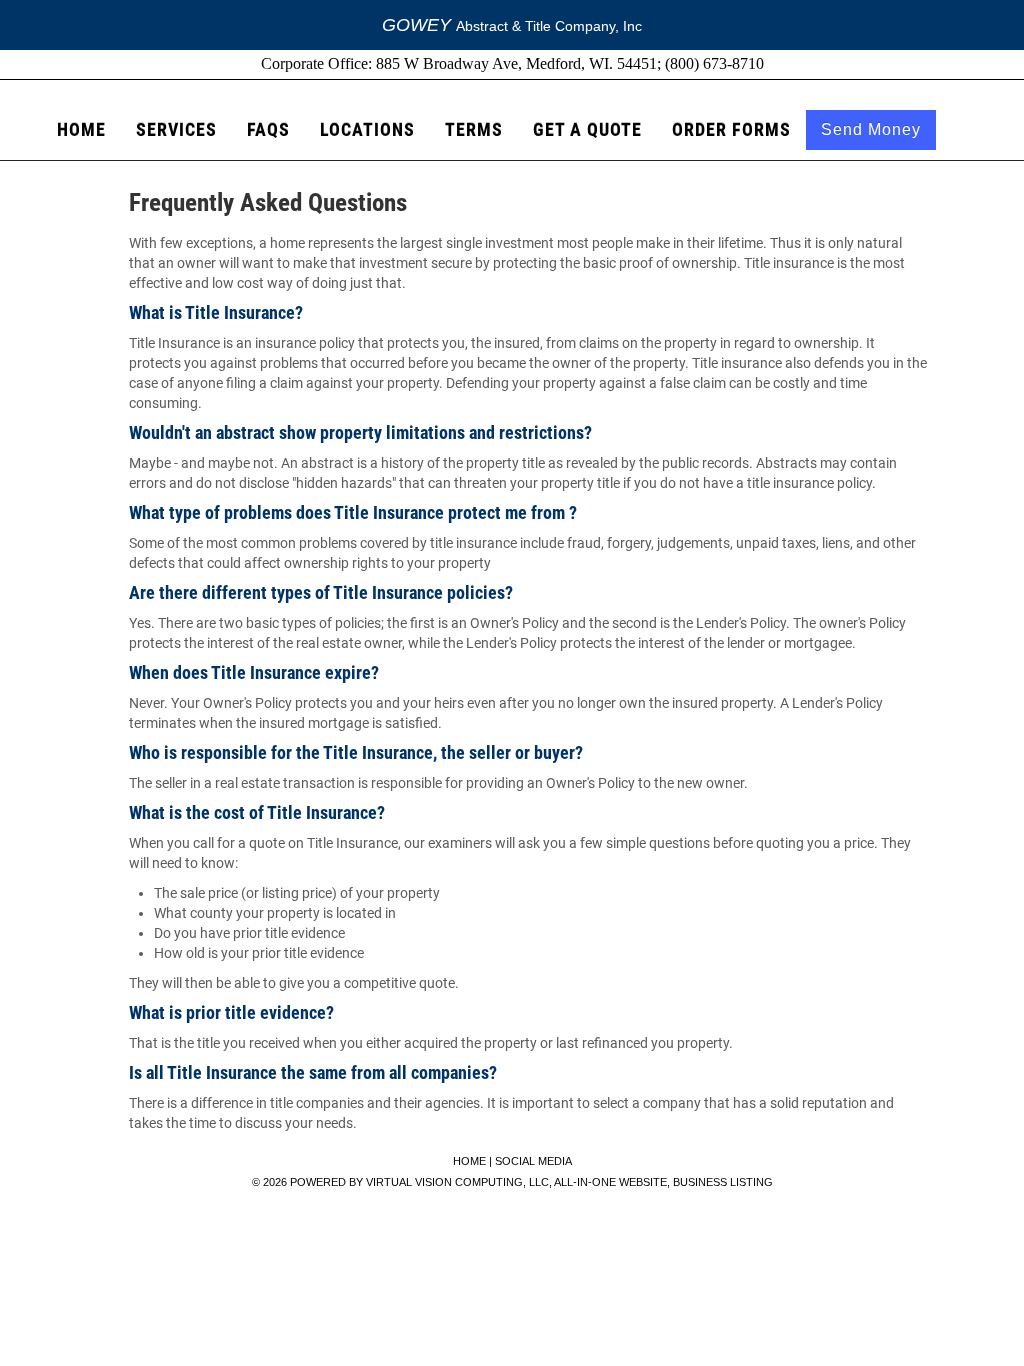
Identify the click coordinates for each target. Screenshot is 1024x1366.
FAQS (268, 129)
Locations (367, 129)
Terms (474, 129)
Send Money (871, 129)
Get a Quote (587, 129)
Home (81, 129)
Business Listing (723, 1182)
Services (176, 129)
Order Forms (731, 129)
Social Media (533, 1161)
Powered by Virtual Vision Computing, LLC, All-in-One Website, (480, 1182)
